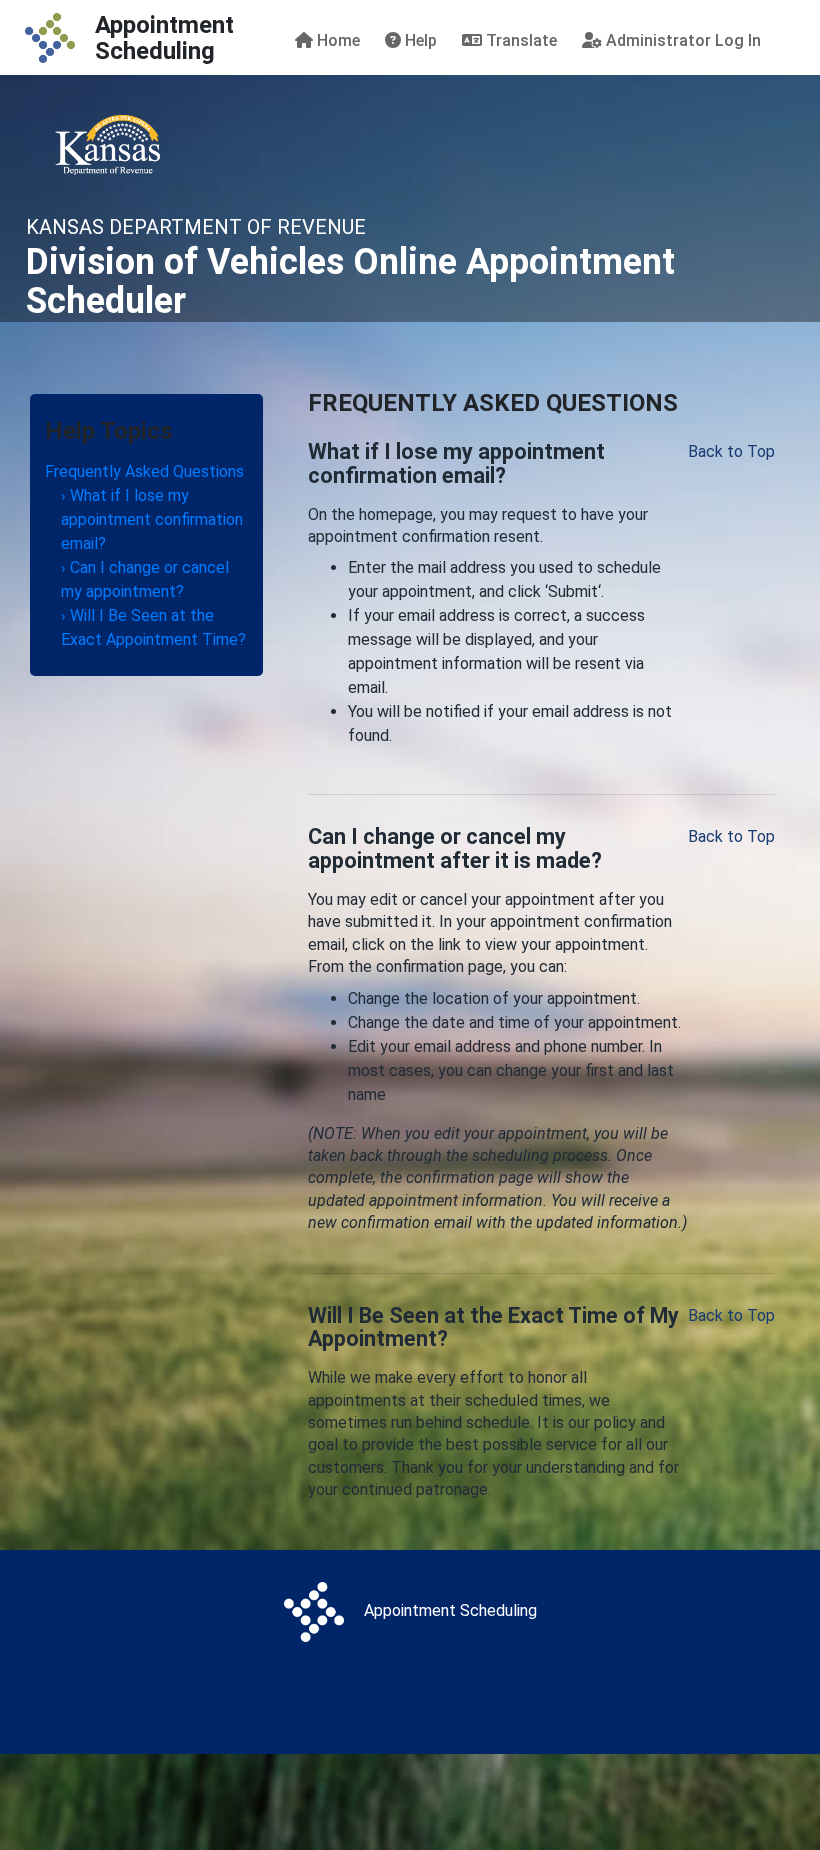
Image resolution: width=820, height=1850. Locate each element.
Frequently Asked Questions (144, 471)
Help (419, 40)
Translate (519, 40)
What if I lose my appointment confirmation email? (152, 519)
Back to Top (731, 451)
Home (336, 40)
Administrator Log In (681, 40)
